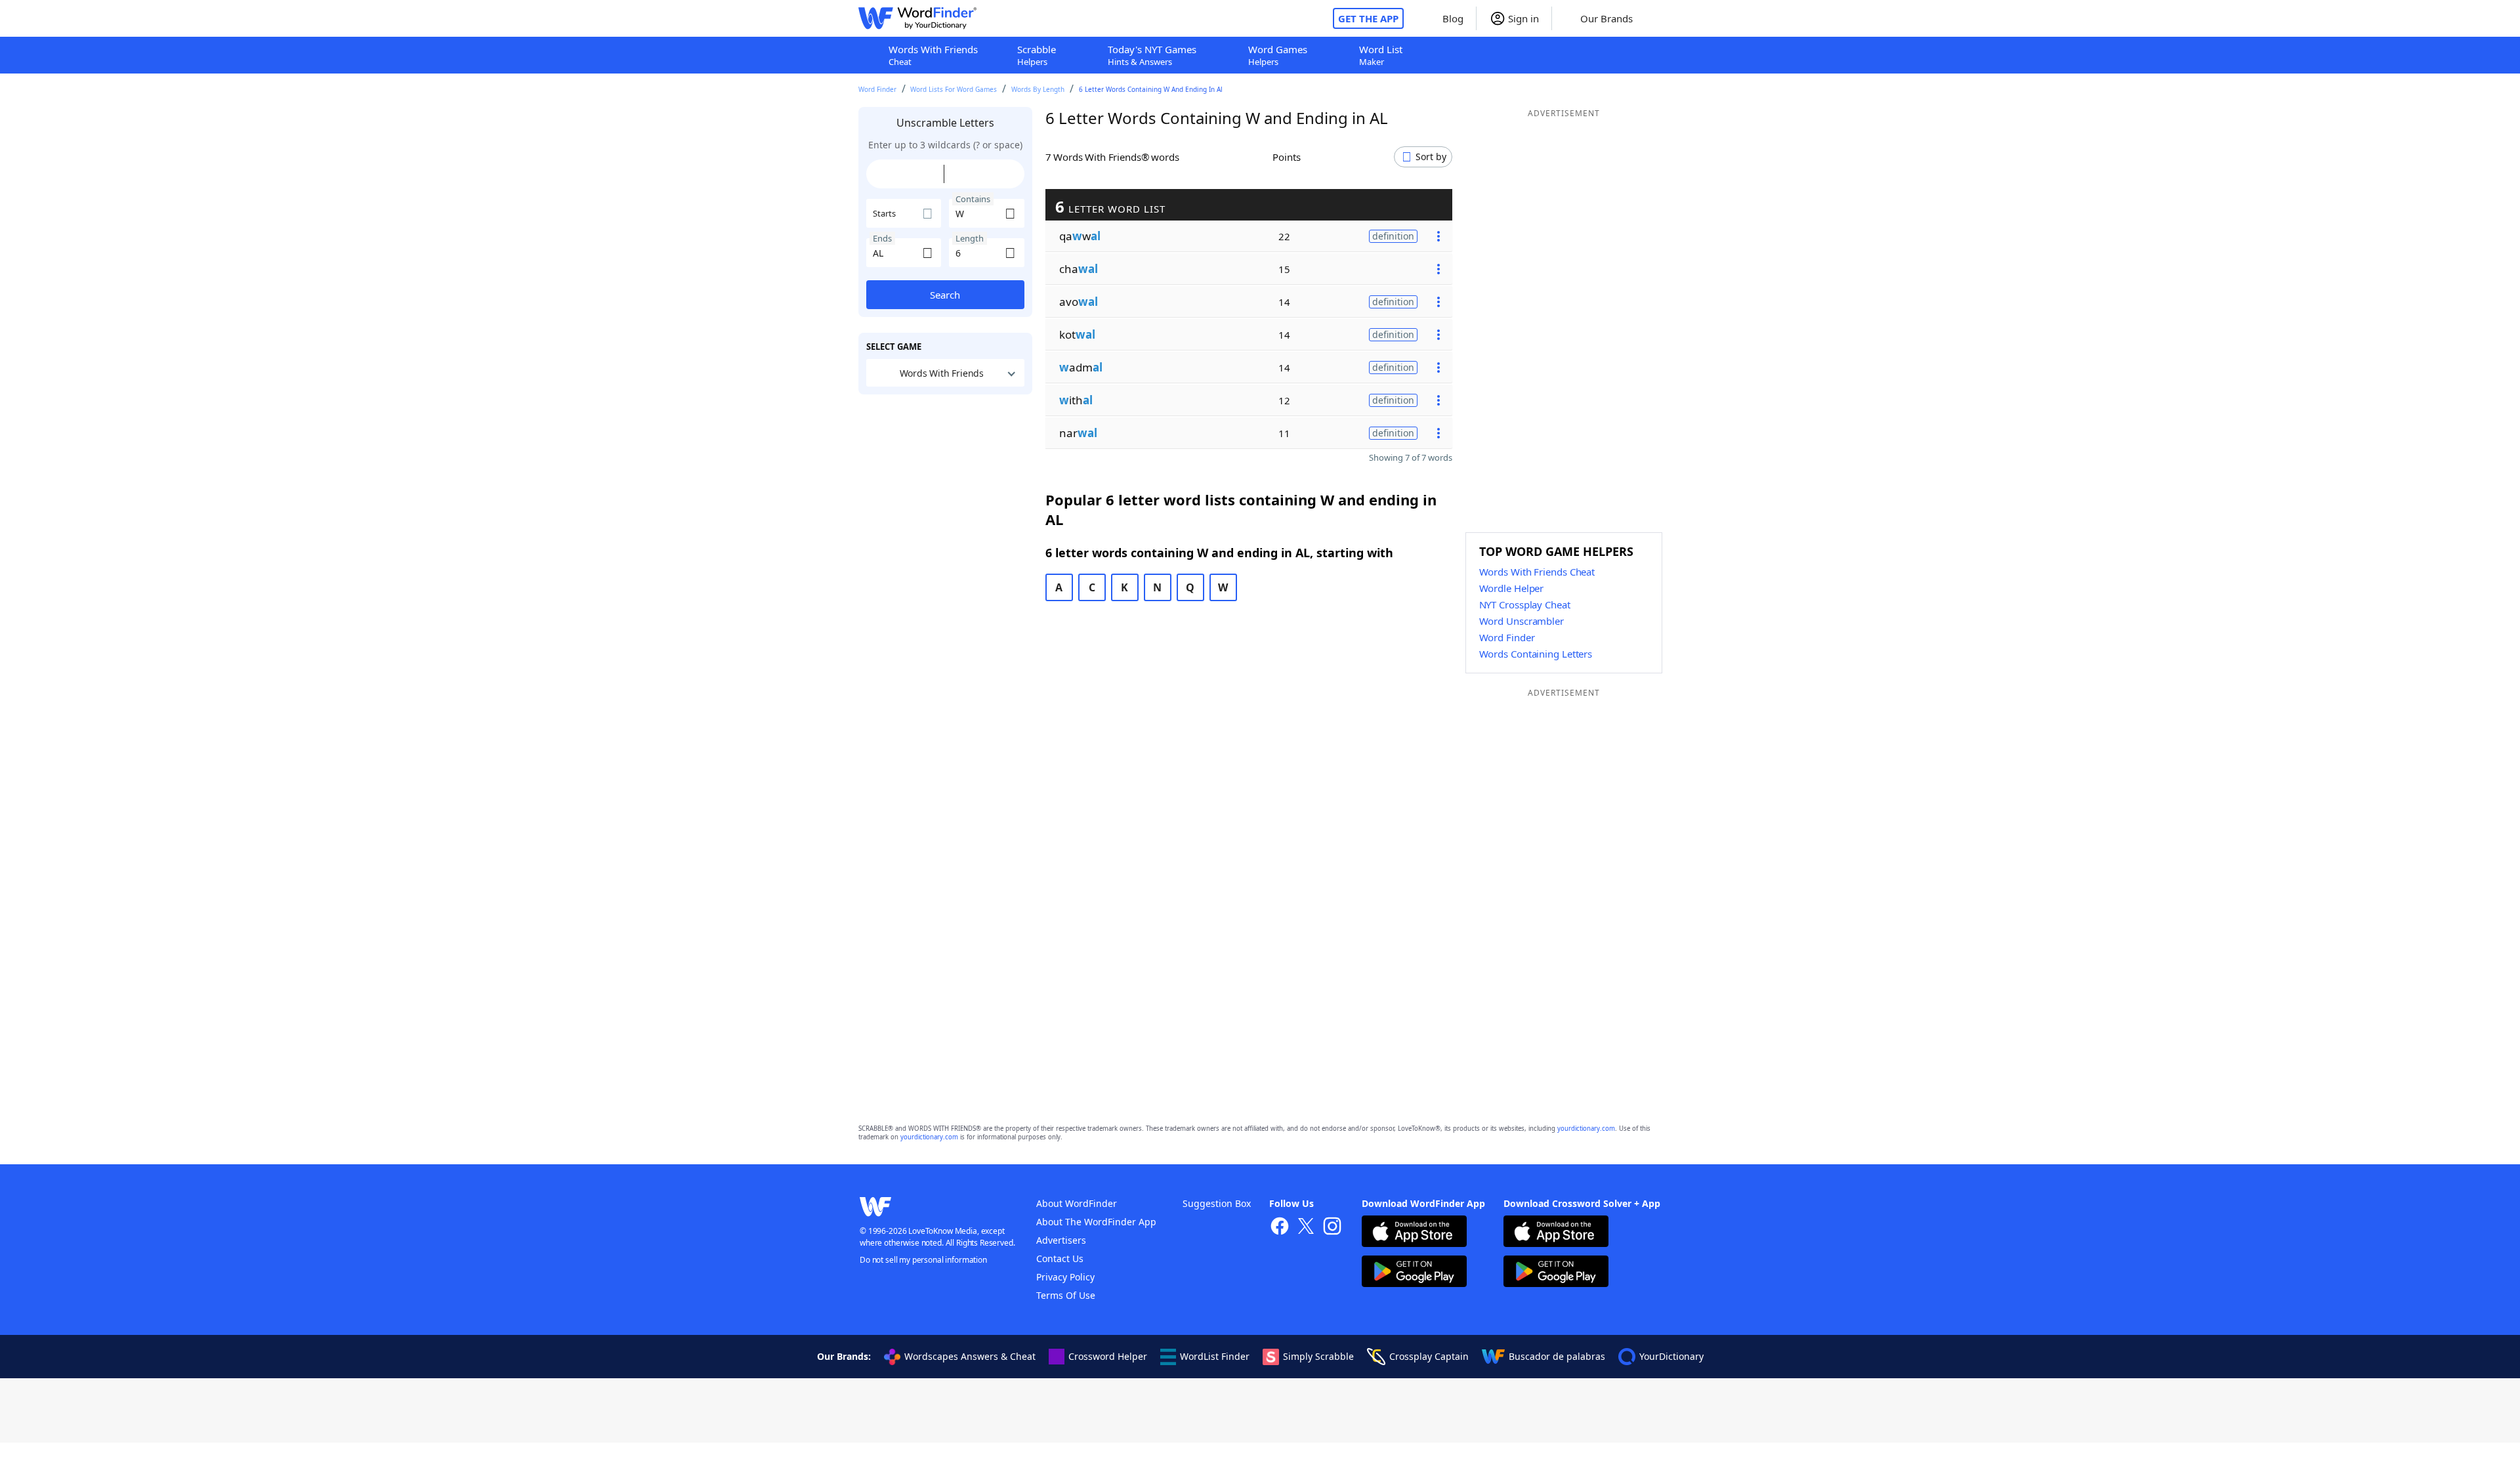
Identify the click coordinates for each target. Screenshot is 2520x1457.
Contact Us (1060, 1258)
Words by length (1038, 89)
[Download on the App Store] (1414, 1233)
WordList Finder (1215, 1356)
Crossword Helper (1108, 1356)
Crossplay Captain (1429, 1356)
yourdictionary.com (1586, 1129)
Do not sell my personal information (923, 1260)
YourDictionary (1671, 1356)
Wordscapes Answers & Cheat (970, 1356)
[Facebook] (1280, 1228)
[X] (1306, 1228)
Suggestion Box (1217, 1203)
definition (1393, 236)
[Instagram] (1332, 1228)
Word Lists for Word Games (954, 89)
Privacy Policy (1065, 1277)
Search (945, 295)
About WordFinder (1077, 1203)
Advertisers (1061, 1240)
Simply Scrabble (1318, 1356)
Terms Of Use (1066, 1295)
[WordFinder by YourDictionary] (917, 18)
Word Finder (877, 89)
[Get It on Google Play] (1414, 1273)
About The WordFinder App (1096, 1222)
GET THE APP (1368, 18)
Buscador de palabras (1557, 1356)
